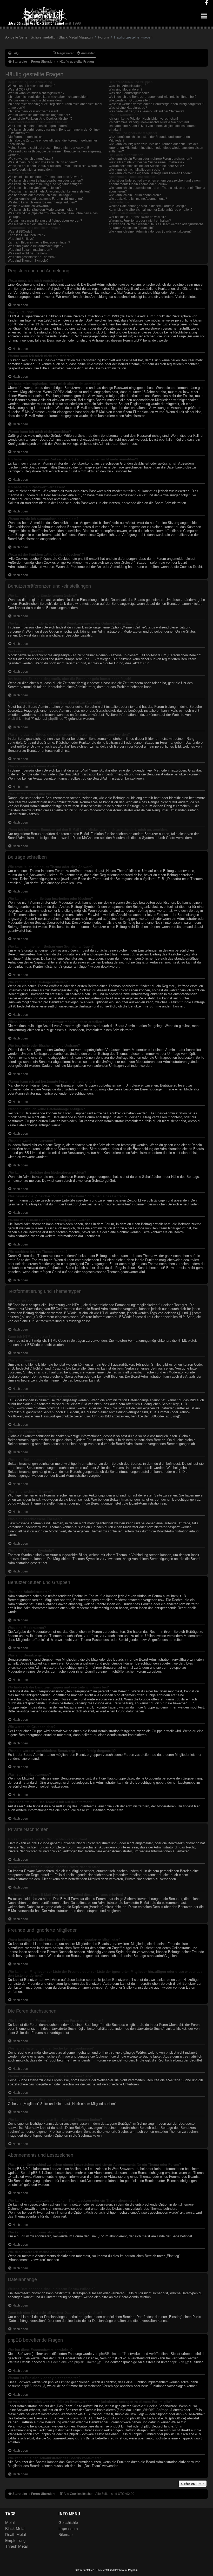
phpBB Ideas (31, 2386)
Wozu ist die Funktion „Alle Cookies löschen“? (40, 119)
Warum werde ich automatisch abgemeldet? (39, 115)
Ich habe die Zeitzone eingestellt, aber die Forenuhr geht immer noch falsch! (52, 142)
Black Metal (15, 2529)
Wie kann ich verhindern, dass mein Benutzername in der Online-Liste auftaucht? (54, 131)
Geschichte (68, 2523)
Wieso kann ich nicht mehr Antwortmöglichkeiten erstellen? (49, 191)
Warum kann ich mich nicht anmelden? (35, 100)
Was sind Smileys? (21, 239)
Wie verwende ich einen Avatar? (31, 159)
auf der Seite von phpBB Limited (72, 2362)
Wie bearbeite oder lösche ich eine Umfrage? (40, 195)
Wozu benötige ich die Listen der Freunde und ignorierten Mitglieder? (149, 139)
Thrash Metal (16, 2546)
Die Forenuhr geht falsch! (26, 137)
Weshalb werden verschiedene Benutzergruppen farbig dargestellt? (156, 104)
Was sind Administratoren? (127, 86)
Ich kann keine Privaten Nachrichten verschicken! (143, 119)
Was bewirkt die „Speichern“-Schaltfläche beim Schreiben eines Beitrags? (53, 215)
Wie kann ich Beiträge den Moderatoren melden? (42, 210)
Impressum (68, 2529)
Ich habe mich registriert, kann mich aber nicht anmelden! (48, 97)
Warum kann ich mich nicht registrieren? (36, 93)
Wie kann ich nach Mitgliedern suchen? (136, 170)
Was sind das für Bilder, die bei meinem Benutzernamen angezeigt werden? (55, 153)
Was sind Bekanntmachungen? (30, 250)
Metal (10, 2523)
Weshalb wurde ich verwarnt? (29, 206)
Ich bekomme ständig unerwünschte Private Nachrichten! (149, 122)
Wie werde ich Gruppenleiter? (130, 100)
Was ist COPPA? (19, 89)
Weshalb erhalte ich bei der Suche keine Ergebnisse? (147, 162)
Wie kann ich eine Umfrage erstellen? (34, 188)
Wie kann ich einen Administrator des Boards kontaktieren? (150, 232)
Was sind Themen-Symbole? (28, 261)
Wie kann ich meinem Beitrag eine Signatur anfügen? (45, 184)
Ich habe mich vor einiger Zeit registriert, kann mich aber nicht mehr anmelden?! (55, 106)
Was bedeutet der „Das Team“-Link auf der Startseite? (146, 111)
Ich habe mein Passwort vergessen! (33, 111)
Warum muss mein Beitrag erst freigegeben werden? (45, 221)
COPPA (59, 392)
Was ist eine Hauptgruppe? (128, 108)
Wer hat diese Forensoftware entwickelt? (137, 217)
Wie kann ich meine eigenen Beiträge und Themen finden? (150, 173)
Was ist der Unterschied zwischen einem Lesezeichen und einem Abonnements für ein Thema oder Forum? (155, 182)
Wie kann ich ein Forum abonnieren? (135, 195)
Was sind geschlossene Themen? (32, 257)
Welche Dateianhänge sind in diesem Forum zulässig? (147, 206)
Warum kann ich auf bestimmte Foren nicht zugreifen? (46, 199)
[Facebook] (206, 3)
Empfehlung (15, 2540)
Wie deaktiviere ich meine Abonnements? (138, 199)
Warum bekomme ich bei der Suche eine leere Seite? (146, 166)
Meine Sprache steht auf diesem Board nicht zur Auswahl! (48, 148)
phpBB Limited (19, 719)
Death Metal (15, 2535)
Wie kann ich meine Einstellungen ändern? (38, 126)
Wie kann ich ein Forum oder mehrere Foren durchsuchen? (150, 159)
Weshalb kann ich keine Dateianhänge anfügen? (42, 202)
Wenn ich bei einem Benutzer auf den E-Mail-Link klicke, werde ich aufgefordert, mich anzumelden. (55, 168)
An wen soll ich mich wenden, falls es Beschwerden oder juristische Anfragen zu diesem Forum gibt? (156, 226)
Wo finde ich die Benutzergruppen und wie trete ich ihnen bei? (152, 97)
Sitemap (65, 2535)
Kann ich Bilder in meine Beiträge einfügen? (39, 242)
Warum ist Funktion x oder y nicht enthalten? (140, 221)
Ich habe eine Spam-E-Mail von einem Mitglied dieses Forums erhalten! (152, 128)
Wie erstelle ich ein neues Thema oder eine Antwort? (45, 177)
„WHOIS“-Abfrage (155, 2410)
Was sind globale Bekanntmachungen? (36, 246)
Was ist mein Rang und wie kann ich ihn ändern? (42, 162)
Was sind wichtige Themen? (28, 253)
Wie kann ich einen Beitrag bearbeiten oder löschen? (45, 181)
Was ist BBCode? (20, 232)
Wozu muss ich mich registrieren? (32, 86)
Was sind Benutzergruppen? (129, 93)
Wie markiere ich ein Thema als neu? (34, 224)
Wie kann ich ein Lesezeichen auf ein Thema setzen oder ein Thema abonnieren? (157, 190)
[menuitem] (13, 53)
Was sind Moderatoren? (125, 89)
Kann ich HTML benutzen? (27, 235)
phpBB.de (56, 719)
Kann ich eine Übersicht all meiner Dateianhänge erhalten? (151, 210)
